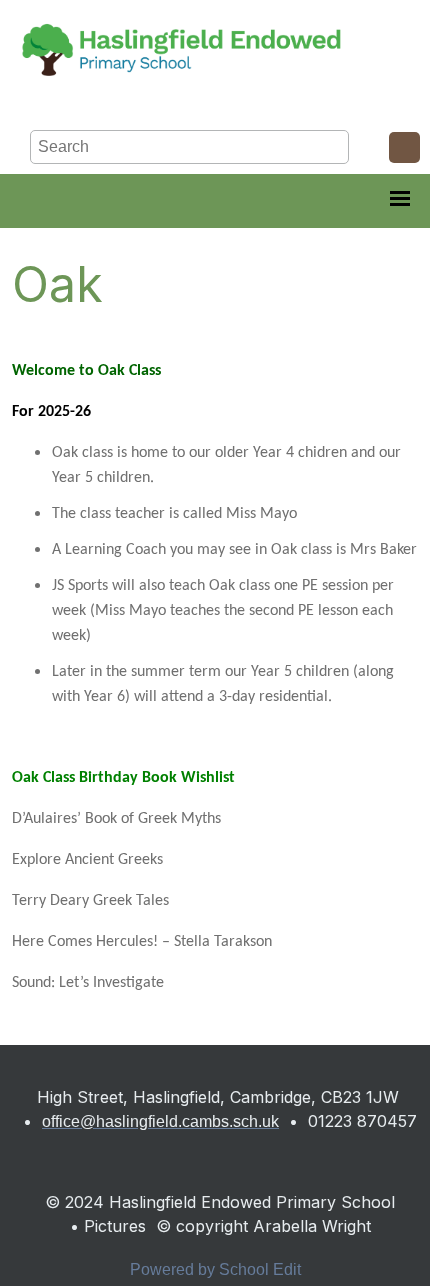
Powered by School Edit (215, 1269)
